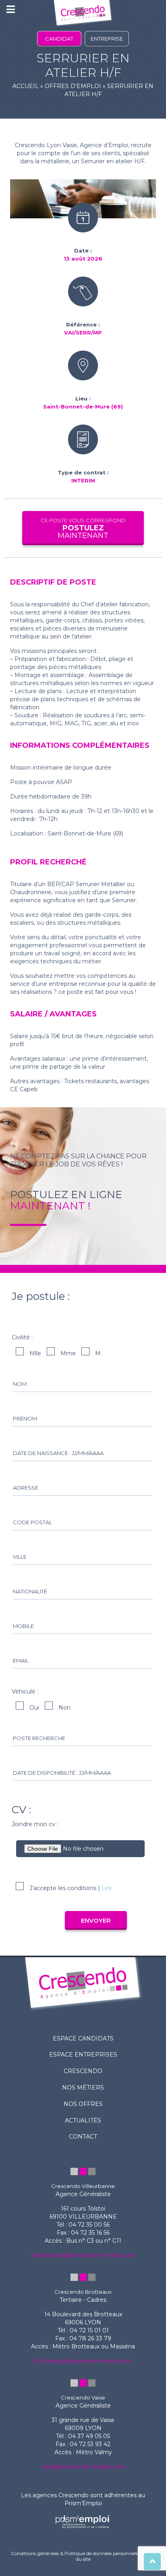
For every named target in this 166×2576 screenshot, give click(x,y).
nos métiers (83, 2087)
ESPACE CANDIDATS (83, 2038)
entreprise (107, 39)
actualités (83, 2120)
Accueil (26, 86)
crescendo (83, 2071)
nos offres (83, 2104)
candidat (59, 39)
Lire (107, 1888)
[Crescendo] (83, 14)
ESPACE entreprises (83, 2055)
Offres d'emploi (73, 86)
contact (83, 2137)
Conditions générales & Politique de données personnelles (76, 2553)
